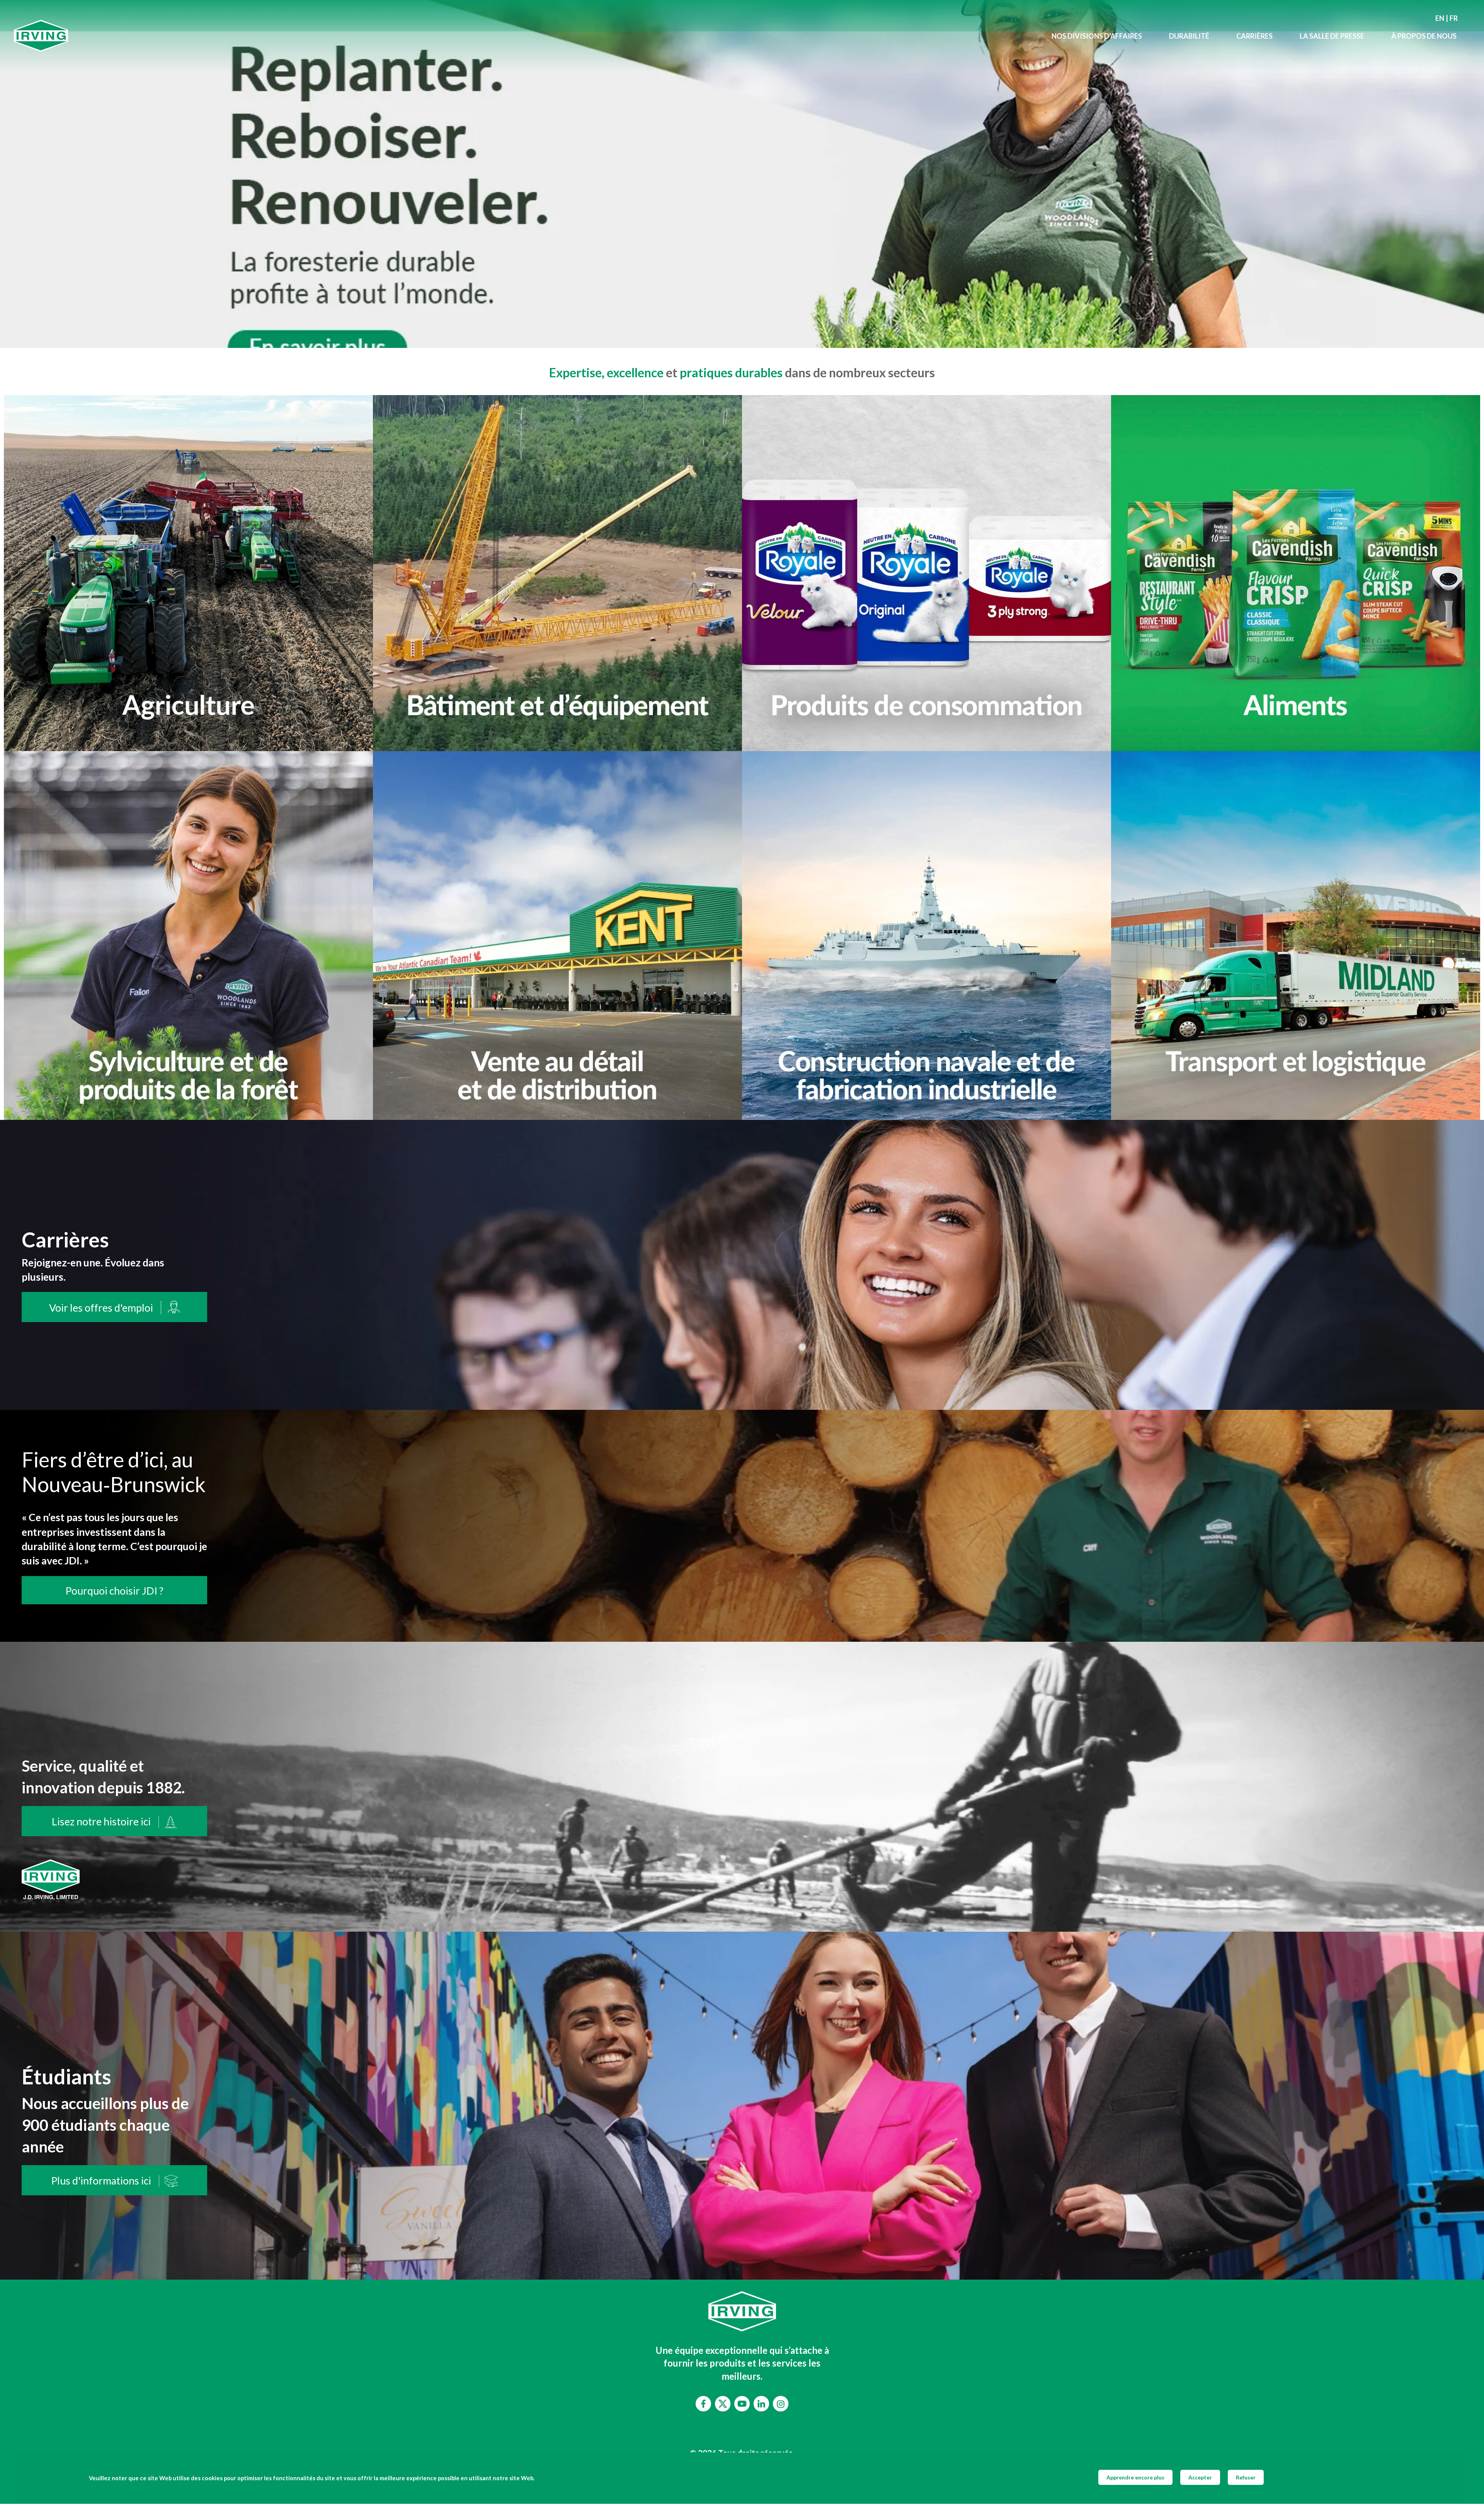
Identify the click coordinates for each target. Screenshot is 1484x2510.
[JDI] (526, 36)
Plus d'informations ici (101, 2181)
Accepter (1200, 2477)
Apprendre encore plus (1135, 2477)
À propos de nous (1424, 36)
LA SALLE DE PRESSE (1332, 36)
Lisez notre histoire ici (101, 1822)
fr (1454, 18)
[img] (742, 174)
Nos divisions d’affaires (1097, 36)
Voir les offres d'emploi (101, 1308)
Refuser (1246, 2477)
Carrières (1254, 36)
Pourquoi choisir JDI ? (114, 1591)
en (1440, 18)
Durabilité (1189, 36)
